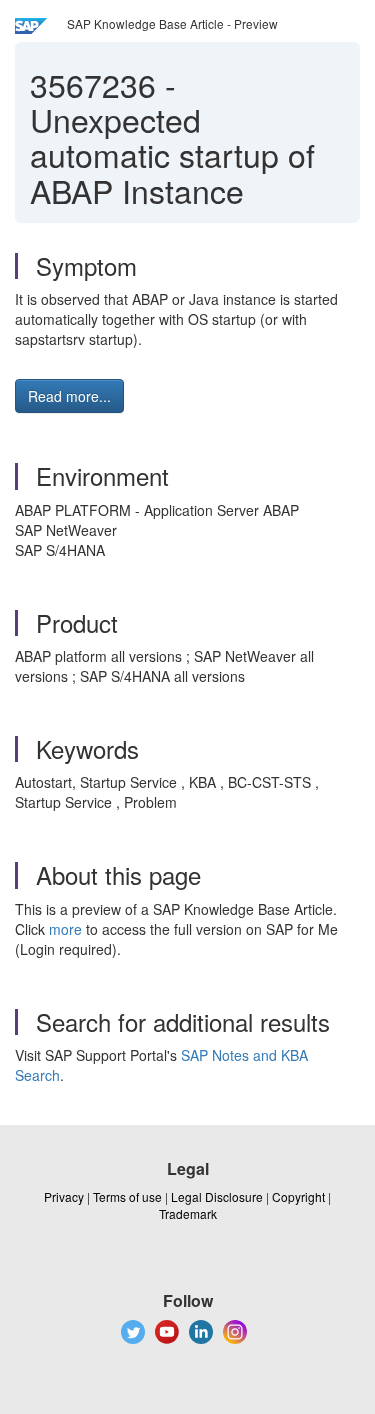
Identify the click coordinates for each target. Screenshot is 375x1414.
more (65, 929)
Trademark (188, 1213)
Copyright (298, 1196)
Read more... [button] (69, 396)
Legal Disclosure (217, 1196)
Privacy (64, 1196)
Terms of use (127, 1196)
